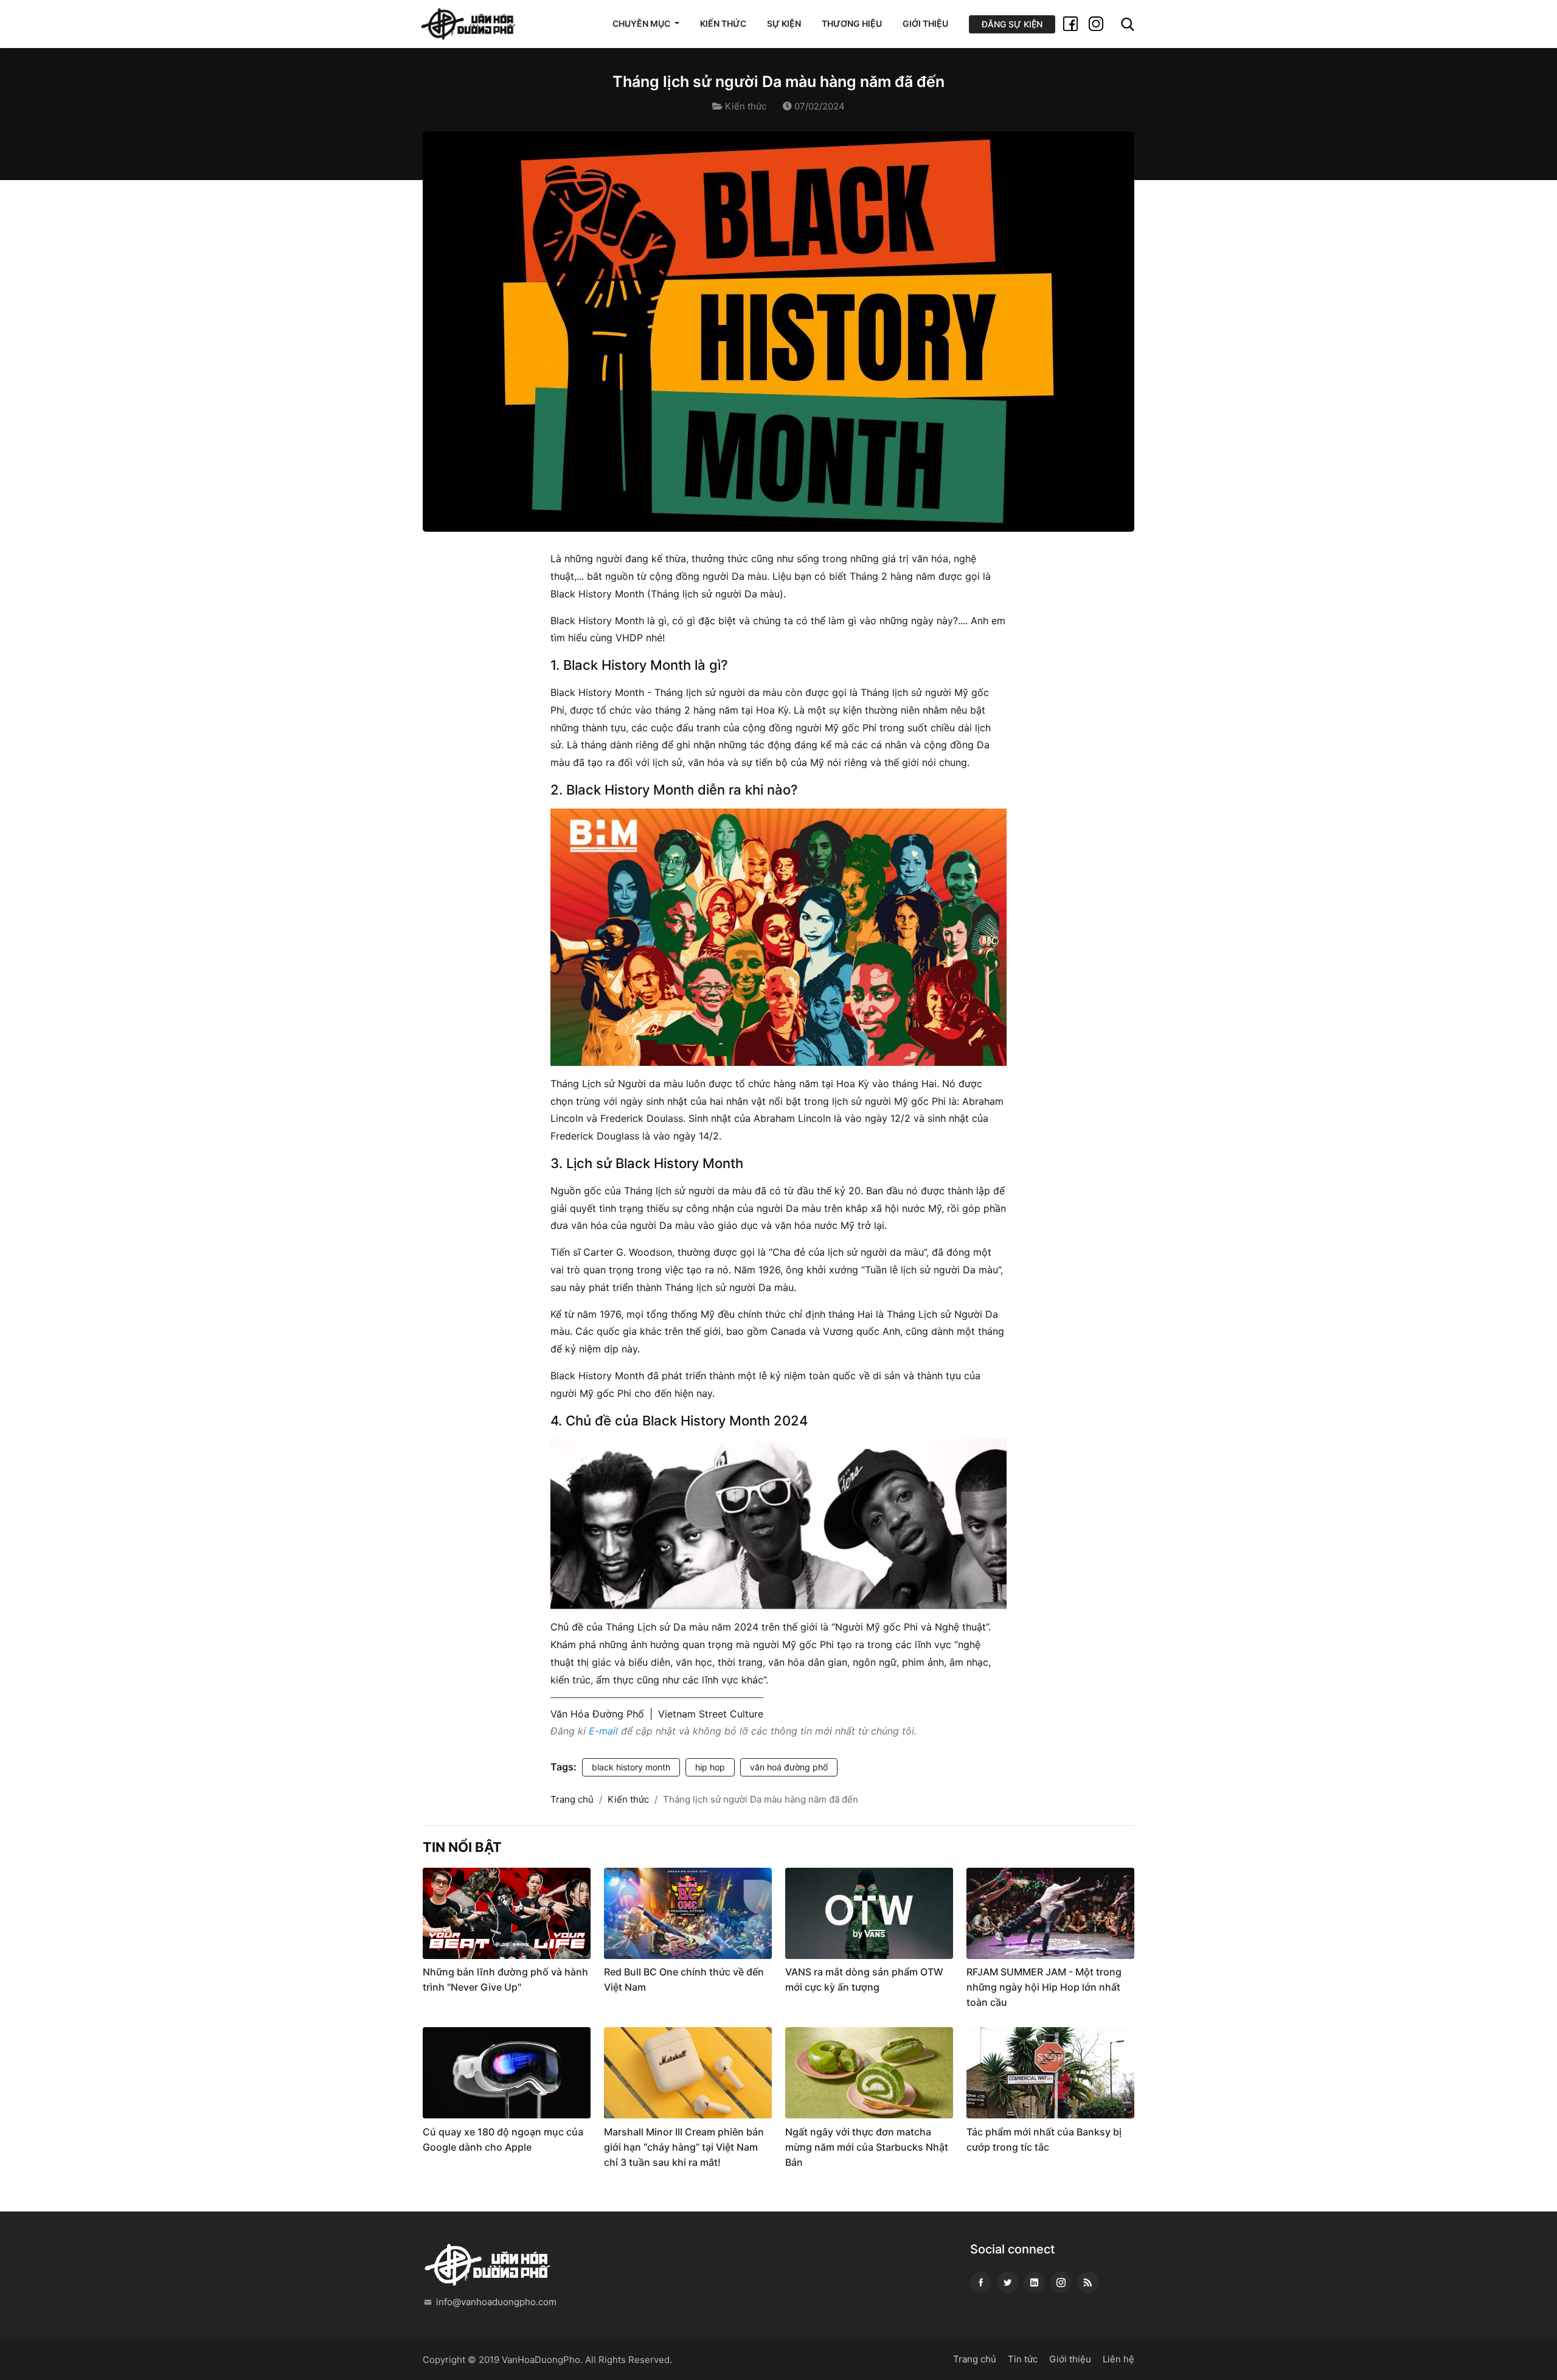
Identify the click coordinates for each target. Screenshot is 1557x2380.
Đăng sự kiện (1012, 24)
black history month (631, 1767)
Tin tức (1023, 2359)
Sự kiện (784, 23)
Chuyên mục (642, 23)
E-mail (603, 1731)
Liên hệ (1118, 2359)
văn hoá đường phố (789, 1767)
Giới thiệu (925, 23)
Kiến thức (723, 23)
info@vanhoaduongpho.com (496, 2302)
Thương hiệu (852, 23)
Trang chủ (572, 1799)
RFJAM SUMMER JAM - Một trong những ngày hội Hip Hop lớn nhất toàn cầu (1044, 1987)
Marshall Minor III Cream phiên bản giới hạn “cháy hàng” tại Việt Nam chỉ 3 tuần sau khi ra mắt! (684, 2147)
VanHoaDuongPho (541, 2360)
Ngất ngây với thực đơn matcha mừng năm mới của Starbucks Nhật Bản (867, 2147)
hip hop (710, 1767)
